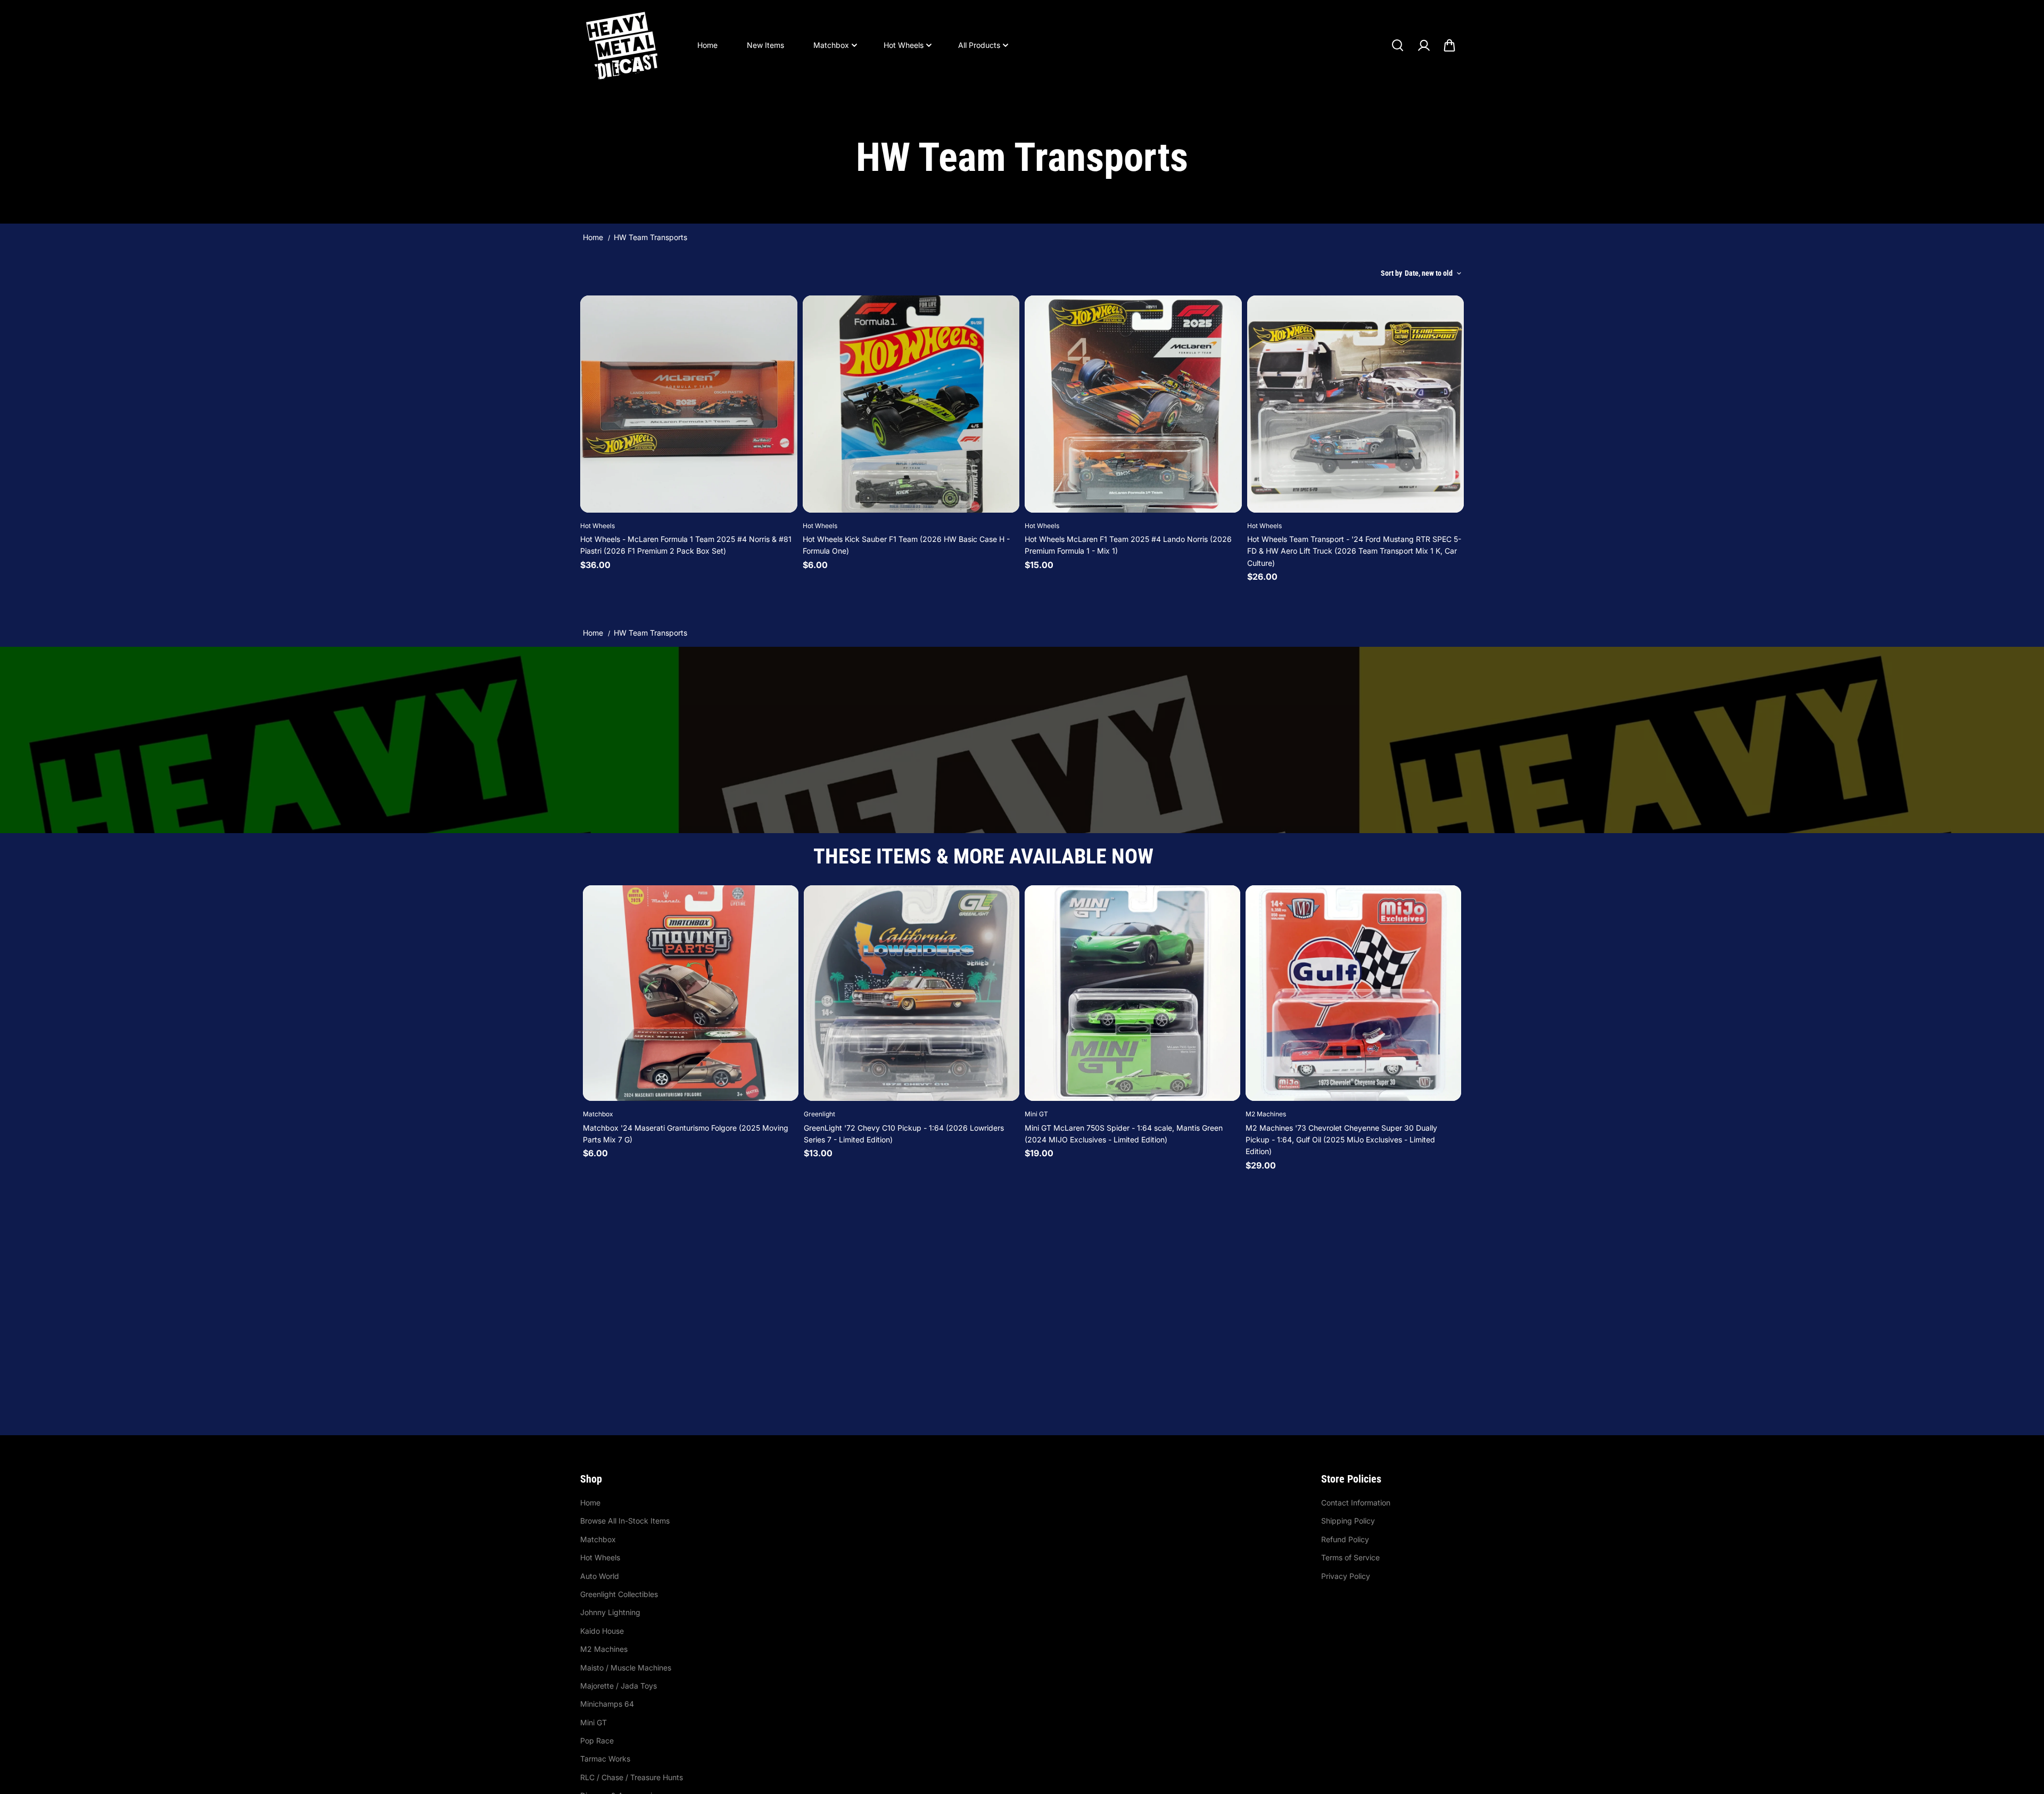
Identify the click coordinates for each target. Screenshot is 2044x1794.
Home (707, 45)
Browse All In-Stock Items (625, 1521)
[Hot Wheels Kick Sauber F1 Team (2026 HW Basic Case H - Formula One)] (911, 404)
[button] (1449, 45)
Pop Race (597, 1740)
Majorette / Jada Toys (619, 1686)
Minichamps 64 (607, 1704)
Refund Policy (1345, 1539)
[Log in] (1423, 45)
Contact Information (1356, 1503)
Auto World (600, 1576)
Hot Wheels (904, 45)
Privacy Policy (1346, 1576)
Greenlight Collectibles (619, 1594)
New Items (765, 45)
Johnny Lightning (610, 1612)
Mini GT (594, 1722)
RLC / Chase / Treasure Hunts (632, 1777)
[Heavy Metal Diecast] (623, 45)
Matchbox (831, 45)
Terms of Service (1350, 1557)
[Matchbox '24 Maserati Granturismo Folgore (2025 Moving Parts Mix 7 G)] (691, 993)
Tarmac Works (605, 1759)
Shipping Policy (1348, 1521)
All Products (979, 45)
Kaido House (602, 1631)
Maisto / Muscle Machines (626, 1668)
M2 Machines (604, 1649)
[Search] (1397, 45)
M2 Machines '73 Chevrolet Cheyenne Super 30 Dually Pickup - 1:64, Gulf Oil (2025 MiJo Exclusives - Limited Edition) (1341, 1140)
